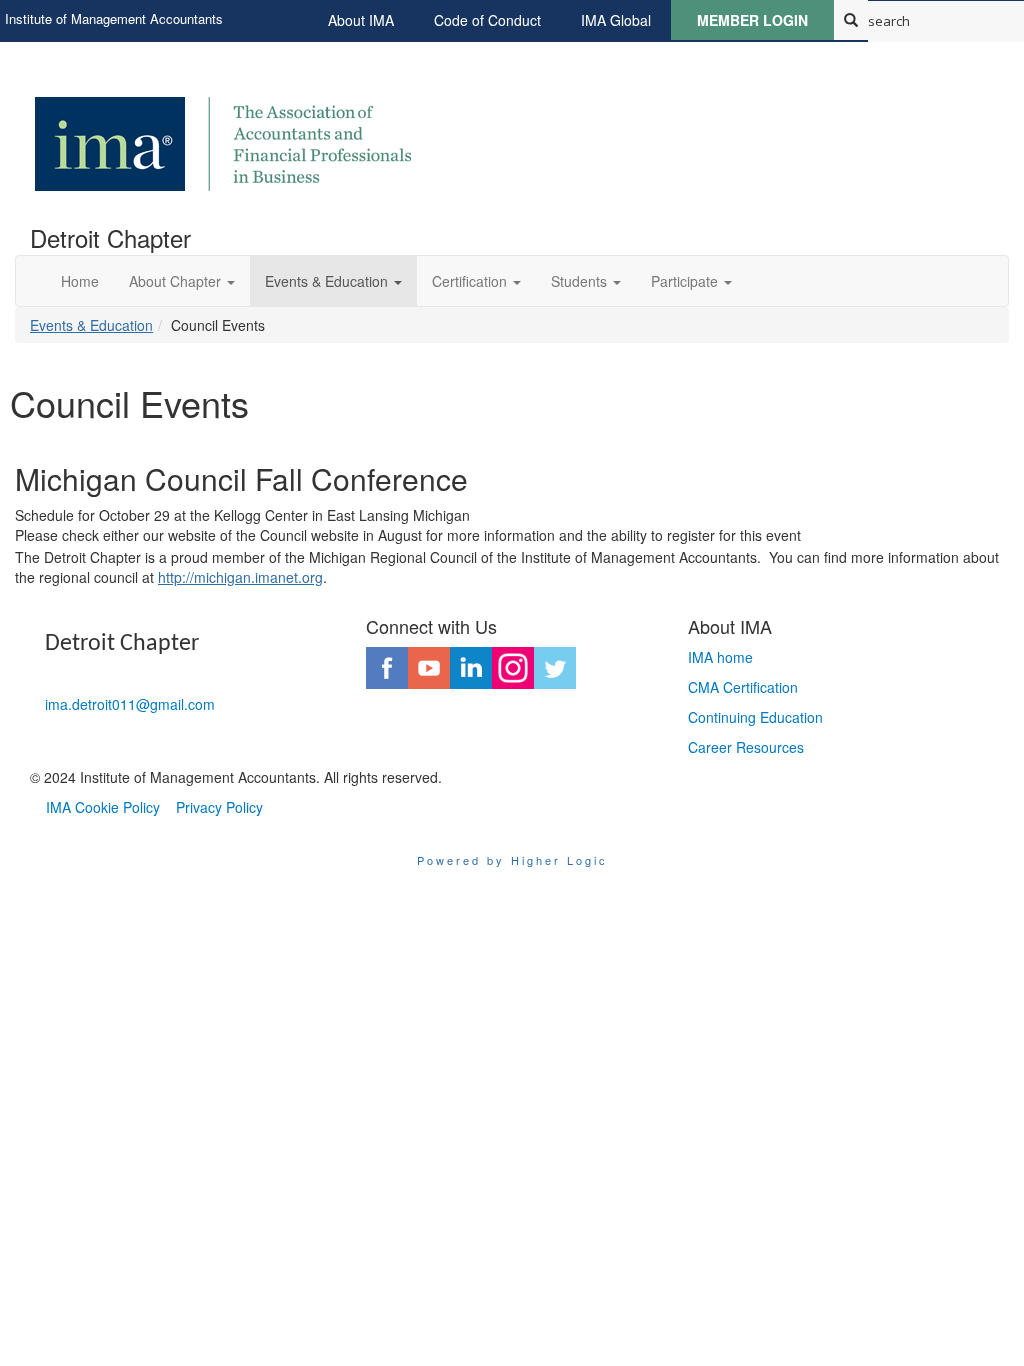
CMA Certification (743, 687)
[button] (182, 281)
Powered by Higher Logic (512, 860)
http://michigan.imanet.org (240, 577)
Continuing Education (755, 717)
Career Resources (746, 747)
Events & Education (91, 325)
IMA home (720, 657)
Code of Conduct (487, 20)
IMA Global (616, 20)
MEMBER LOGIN (752, 20)
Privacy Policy (219, 807)
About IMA (361, 20)
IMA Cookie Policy (103, 807)
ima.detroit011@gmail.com (130, 704)
